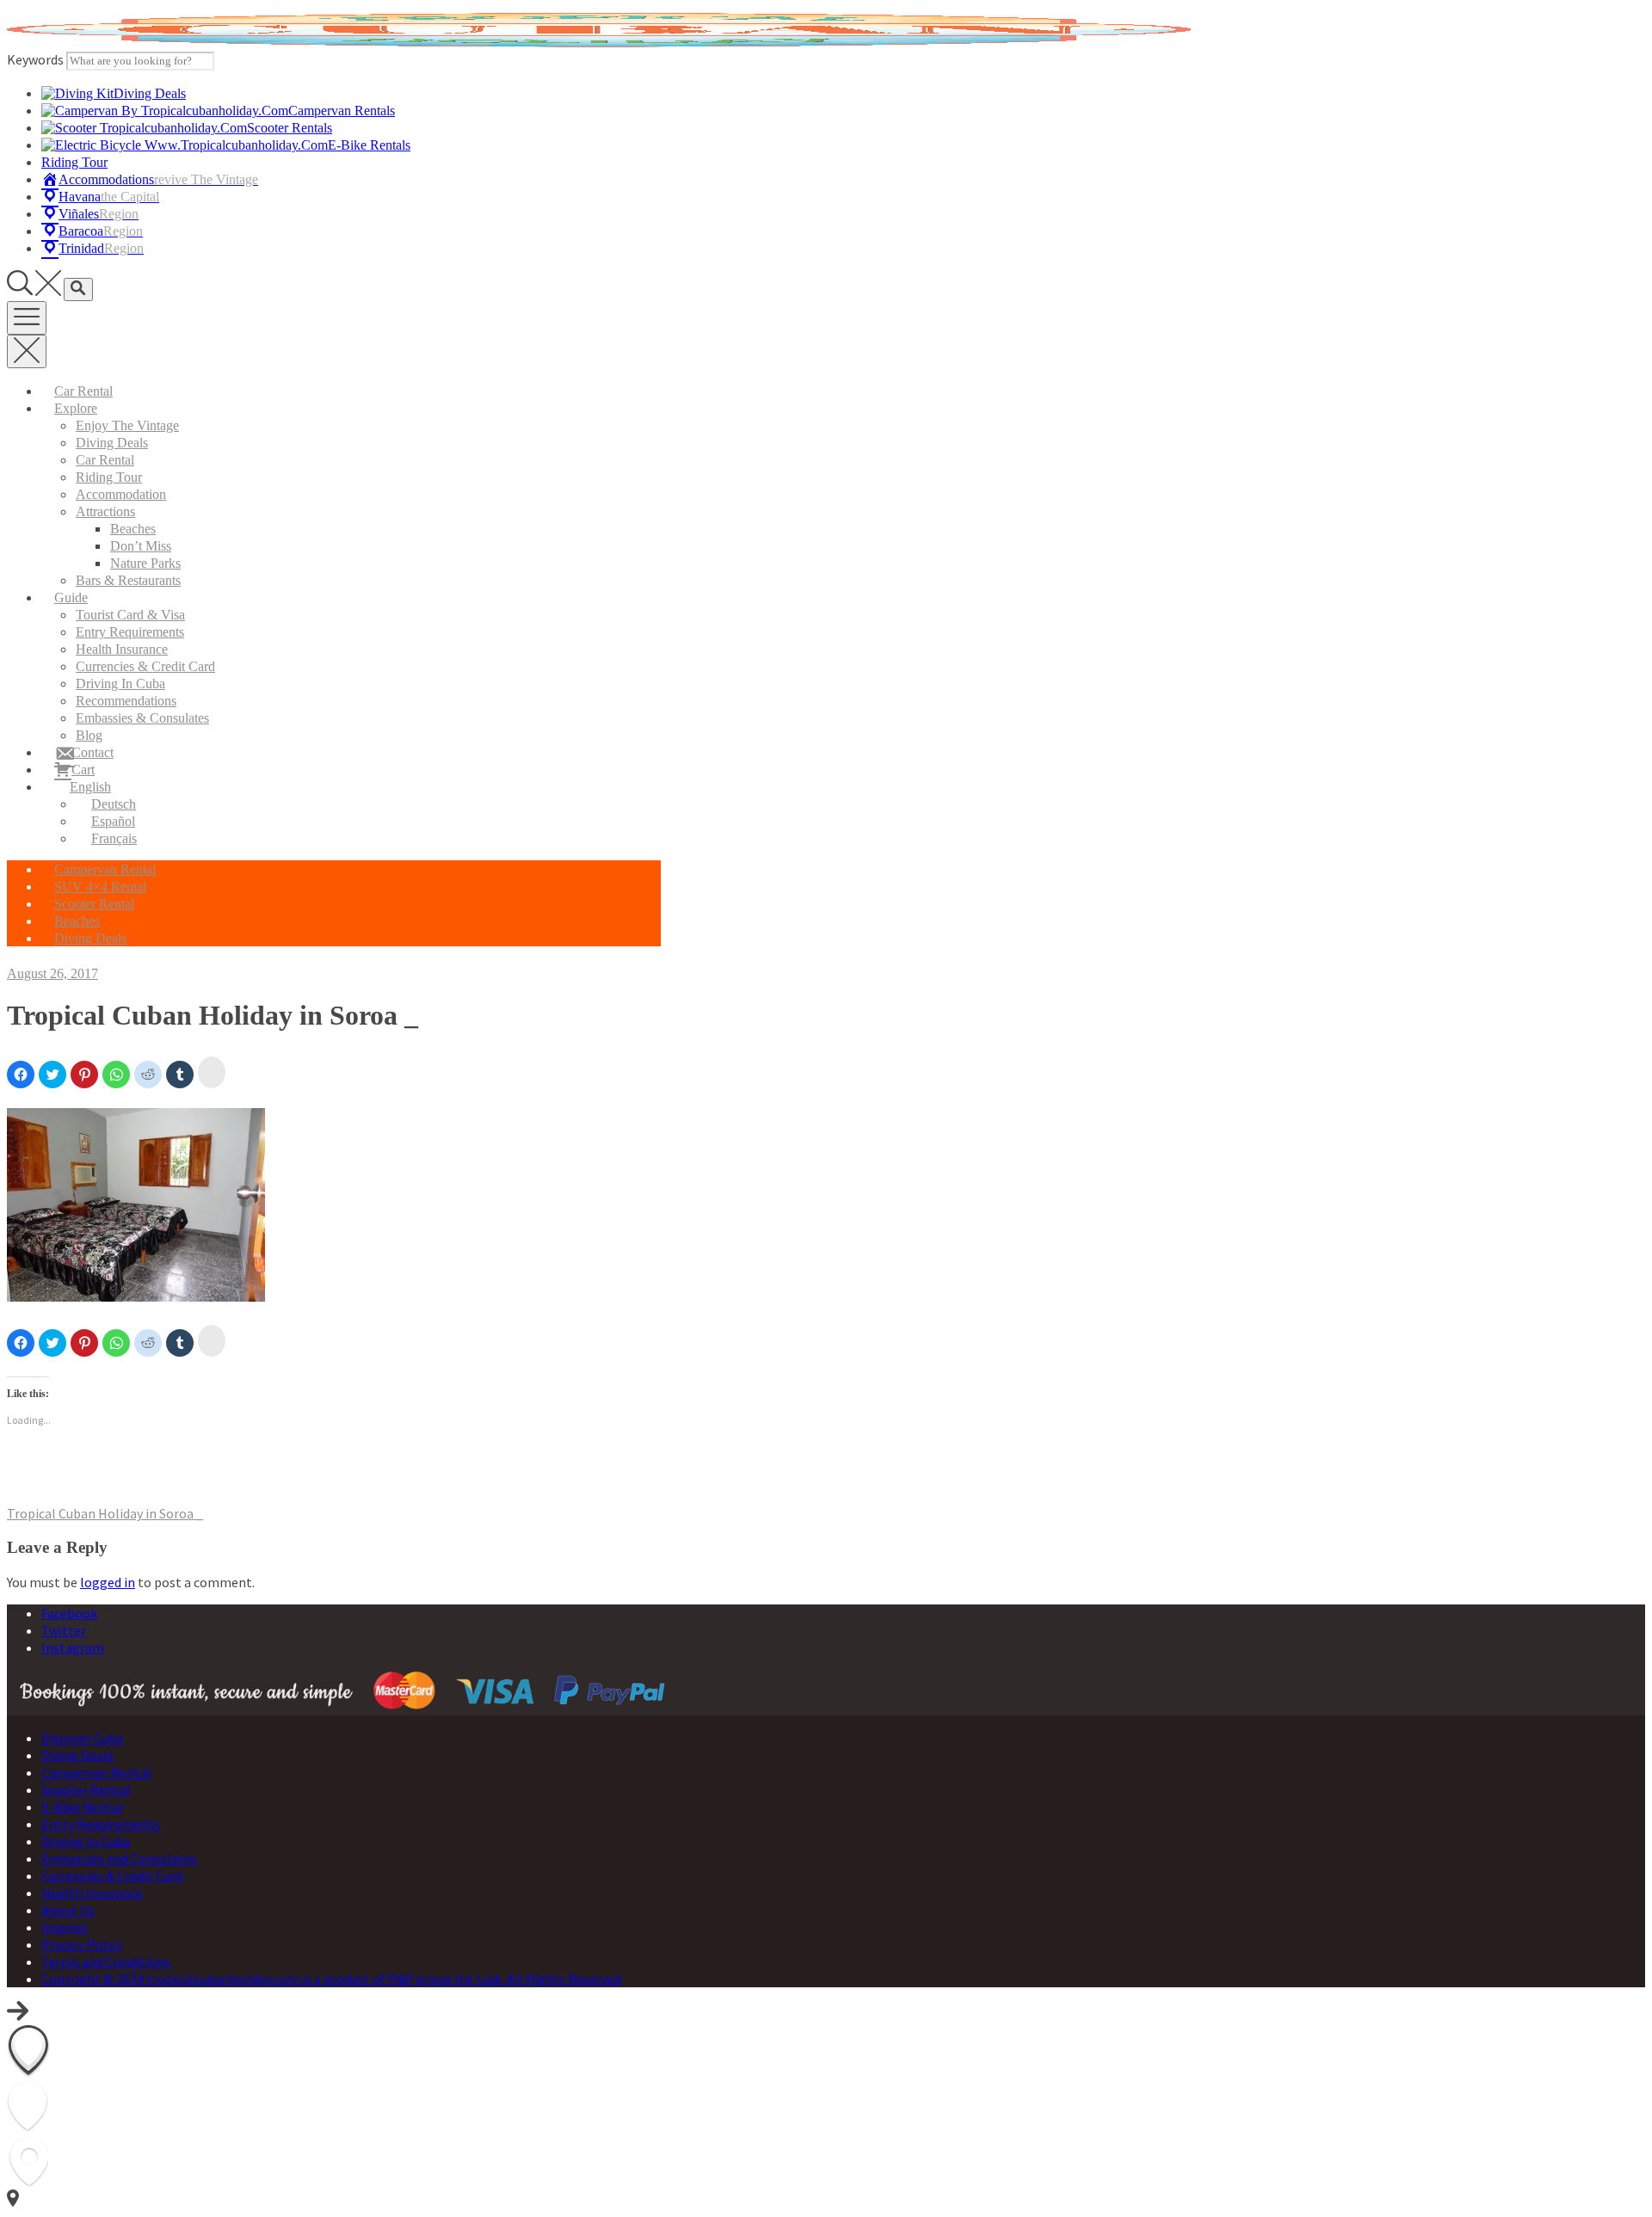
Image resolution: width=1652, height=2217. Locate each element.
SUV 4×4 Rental (100, 887)
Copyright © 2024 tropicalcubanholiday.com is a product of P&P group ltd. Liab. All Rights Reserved (331, 1979)
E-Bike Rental (82, 1807)
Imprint (65, 1927)
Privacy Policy (82, 1944)
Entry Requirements (130, 632)
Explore (76, 408)
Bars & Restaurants (128, 580)
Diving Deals (112, 443)
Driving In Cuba (120, 684)
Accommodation (121, 494)
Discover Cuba (82, 1738)
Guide (71, 597)
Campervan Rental (105, 869)
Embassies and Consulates (119, 1858)
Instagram (73, 1647)
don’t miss (141, 546)
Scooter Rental (94, 904)
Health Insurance (122, 649)
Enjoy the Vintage (127, 425)
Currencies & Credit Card (145, 666)
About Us (68, 1910)
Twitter (64, 1630)
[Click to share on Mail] (212, 1072)
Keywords (35, 59)
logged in (108, 1582)
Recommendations (126, 701)
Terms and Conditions (106, 1961)
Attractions (105, 511)
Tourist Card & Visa (130, 615)
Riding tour (109, 477)
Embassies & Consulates (142, 718)
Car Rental (83, 391)
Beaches (133, 529)
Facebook (69, 1613)
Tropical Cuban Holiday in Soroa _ (105, 1513)
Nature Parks (145, 563)
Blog (89, 735)
